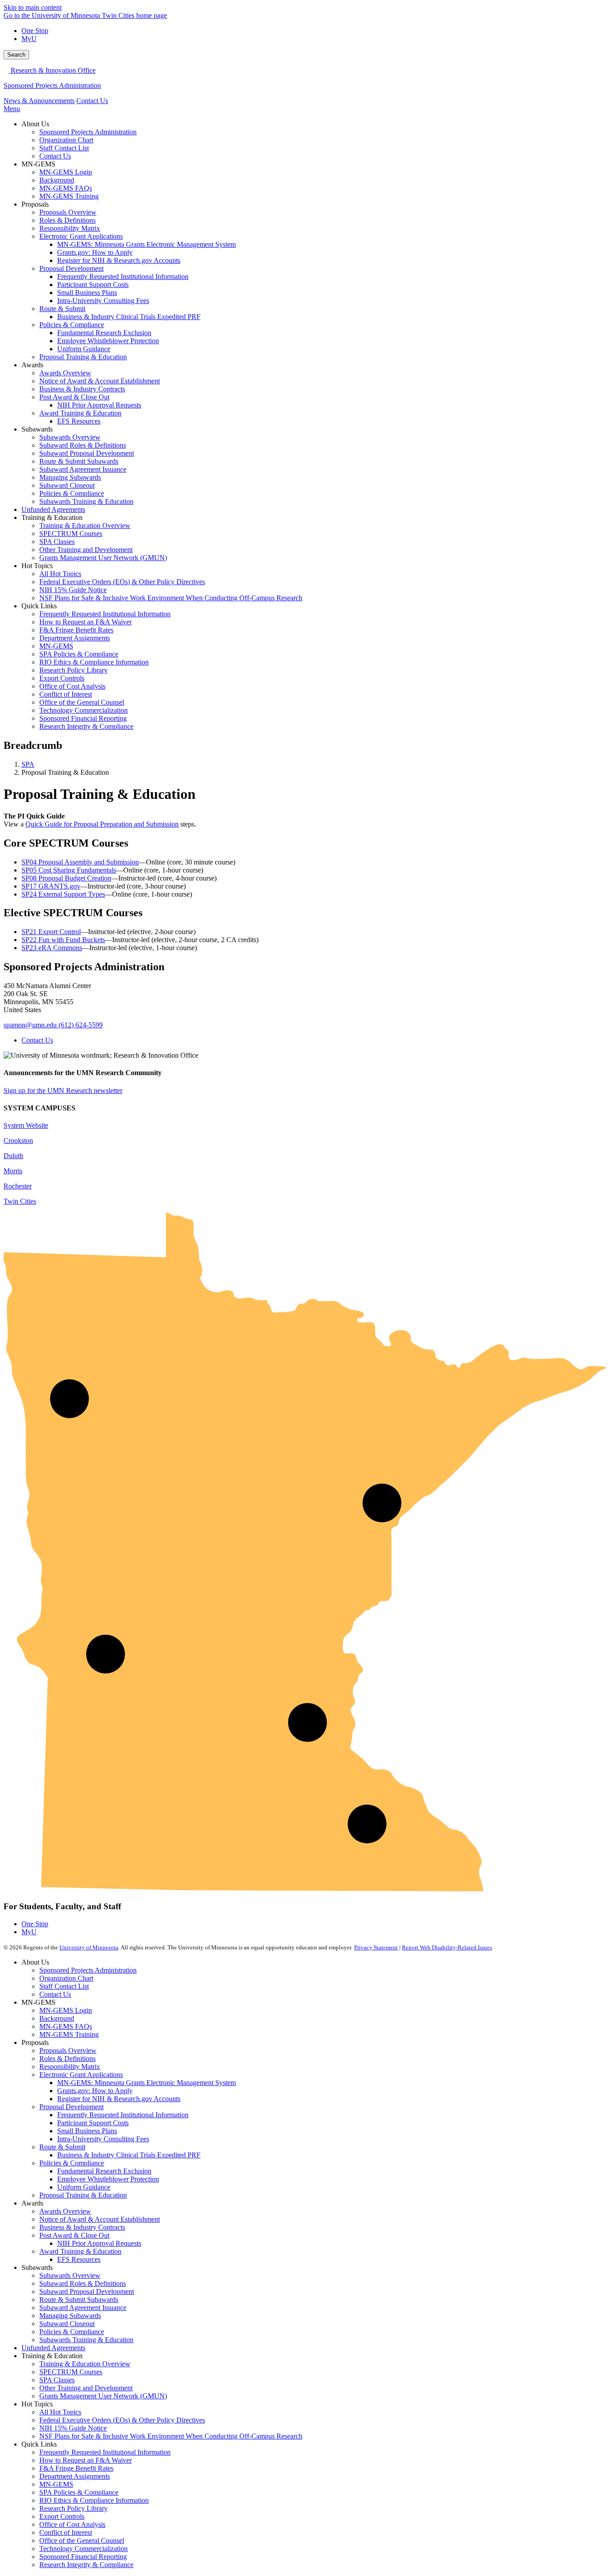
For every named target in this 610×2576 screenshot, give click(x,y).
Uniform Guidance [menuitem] (84, 349)
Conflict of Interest (66, 2532)
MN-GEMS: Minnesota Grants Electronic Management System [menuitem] (146, 244)
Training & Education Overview (85, 2364)
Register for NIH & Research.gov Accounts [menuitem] (119, 260)
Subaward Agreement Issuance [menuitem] (83, 469)
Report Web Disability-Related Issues (447, 1947)
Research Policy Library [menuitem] (73, 670)
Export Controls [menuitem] (62, 678)
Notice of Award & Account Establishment (100, 2219)
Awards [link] (32, 365)
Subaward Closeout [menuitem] (67, 485)
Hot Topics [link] (37, 566)
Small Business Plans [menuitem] (87, 293)
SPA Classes (57, 2380)
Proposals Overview (68, 2050)
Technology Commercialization (84, 2549)
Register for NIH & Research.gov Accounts (119, 2099)
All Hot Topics (60, 2412)
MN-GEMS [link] (38, 164)
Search (16, 55)
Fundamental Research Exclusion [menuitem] (104, 333)
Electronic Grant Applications (81, 2075)
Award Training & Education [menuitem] (80, 413)
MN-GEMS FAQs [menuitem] (66, 188)
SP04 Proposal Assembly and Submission (80, 862)
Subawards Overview (70, 2275)
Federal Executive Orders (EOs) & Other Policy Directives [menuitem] (122, 582)
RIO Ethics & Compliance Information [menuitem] (94, 662)
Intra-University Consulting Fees (103, 2139)
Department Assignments (75, 2476)
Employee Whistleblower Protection (108, 2179)
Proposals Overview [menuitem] (68, 212)
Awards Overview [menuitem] (65, 373)
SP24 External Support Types (63, 894)
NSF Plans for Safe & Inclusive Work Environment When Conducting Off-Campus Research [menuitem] (171, 598)
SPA (28, 764)
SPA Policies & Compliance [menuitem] (79, 654)
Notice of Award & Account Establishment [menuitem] (100, 381)
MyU (29, 39)
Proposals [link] (35, 204)
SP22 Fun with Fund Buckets (63, 940)
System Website (26, 1125)
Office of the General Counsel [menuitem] (82, 702)
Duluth (13, 1156)
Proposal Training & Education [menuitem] (83, 357)
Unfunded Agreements (53, 2348)
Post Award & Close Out (74, 2235)
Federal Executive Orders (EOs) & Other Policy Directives (122, 2420)
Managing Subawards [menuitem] (70, 477)
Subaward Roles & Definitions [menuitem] (83, 445)
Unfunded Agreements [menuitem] (53, 509)
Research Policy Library (73, 2508)
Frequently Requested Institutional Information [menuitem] (123, 276)
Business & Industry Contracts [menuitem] (82, 389)
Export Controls (62, 2516)
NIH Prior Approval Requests (99, 2243)
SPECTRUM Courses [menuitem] (71, 534)
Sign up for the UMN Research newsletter (63, 1091)
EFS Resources (79, 2259)
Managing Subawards (70, 2316)
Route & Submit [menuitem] (62, 309)
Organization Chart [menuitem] (66, 140)
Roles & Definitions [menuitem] (67, 220)
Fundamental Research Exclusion (104, 2171)
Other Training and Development (86, 2388)
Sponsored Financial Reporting (83, 2557)
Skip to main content (33, 7)
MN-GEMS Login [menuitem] (66, 172)
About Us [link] (35, 124)
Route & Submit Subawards (79, 2300)
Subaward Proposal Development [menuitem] (87, 453)
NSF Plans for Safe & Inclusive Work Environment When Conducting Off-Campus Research (171, 2436)
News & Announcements (39, 101)
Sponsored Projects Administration (52, 85)
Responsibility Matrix (70, 2067)
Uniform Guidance (84, 2187)
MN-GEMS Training (69, 2034)
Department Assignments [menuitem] (75, 638)
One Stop (35, 31)
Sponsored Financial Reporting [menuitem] (83, 718)
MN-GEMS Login (66, 2010)
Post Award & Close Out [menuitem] (74, 397)
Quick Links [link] (39, 606)
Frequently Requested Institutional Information (123, 2115)
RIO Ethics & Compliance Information (94, 2500)
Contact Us (92, 101)
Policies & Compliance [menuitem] (72, 325)
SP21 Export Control (51, 932)
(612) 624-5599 (81, 1025)
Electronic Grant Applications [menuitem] (81, 236)
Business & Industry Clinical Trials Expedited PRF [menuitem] (129, 317)
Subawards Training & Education (86, 2340)
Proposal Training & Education (83, 2195)
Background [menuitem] (57, 180)
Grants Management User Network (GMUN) (103, 2396)
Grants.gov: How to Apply (95, 2091)
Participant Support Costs (93, 2123)
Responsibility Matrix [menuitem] (70, 228)
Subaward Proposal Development (87, 2291)
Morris (13, 1171)
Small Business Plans (87, 2131)
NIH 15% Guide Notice (73, 2428)
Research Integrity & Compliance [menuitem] (86, 726)
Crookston (18, 1141)
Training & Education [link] (52, 517)
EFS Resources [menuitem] (79, 421)
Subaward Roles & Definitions (83, 2283)
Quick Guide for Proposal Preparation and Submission (102, 824)
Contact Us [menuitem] (55, 156)
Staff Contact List (64, 1986)
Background (57, 2018)
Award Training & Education (80, 2251)
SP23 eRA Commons (52, 948)
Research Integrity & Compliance (86, 2565)
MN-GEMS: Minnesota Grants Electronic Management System (146, 2083)
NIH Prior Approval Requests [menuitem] (99, 405)
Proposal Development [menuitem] (71, 268)
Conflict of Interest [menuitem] (66, 694)
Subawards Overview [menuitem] (70, 437)
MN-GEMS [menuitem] (56, 646)
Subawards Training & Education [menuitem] (86, 501)
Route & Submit (62, 2147)
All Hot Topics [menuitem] (60, 574)
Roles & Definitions (67, 2059)
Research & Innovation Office (52, 70)
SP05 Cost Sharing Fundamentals (69, 870)
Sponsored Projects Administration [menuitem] (88, 132)
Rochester (18, 1186)
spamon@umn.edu (30, 1025)
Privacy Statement (376, 1947)
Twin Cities (20, 1201)
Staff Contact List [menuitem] (64, 148)
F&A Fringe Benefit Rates (76, 2468)
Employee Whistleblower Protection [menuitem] (108, 341)
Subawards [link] (37, 429)
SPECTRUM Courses (71, 2372)
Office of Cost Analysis (72, 2524)
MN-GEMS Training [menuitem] (69, 196)
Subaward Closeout (67, 2324)
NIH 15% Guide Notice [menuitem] (73, 590)
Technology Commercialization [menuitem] (84, 710)
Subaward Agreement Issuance (83, 2308)
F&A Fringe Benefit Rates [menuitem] (76, 630)
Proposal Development (71, 2107)
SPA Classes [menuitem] (57, 542)
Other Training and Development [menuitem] (86, 550)
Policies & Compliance (72, 2163)
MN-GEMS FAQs (66, 2026)
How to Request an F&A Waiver (86, 2460)
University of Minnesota (89, 1947)
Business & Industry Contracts (82, 2227)
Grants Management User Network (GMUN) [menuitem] (103, 558)
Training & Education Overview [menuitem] (85, 526)
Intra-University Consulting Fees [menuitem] (103, 301)
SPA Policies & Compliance (79, 2492)
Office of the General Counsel (82, 2541)
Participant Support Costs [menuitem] (93, 285)
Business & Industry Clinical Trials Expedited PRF (129, 2155)
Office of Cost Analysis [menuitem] (72, 686)
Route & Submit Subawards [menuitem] (79, 461)
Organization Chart (66, 1978)
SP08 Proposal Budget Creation (66, 878)
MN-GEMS (56, 2484)
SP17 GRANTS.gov (51, 886)
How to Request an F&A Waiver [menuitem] (86, 622)
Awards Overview (65, 2211)
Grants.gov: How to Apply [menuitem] (95, 252)
